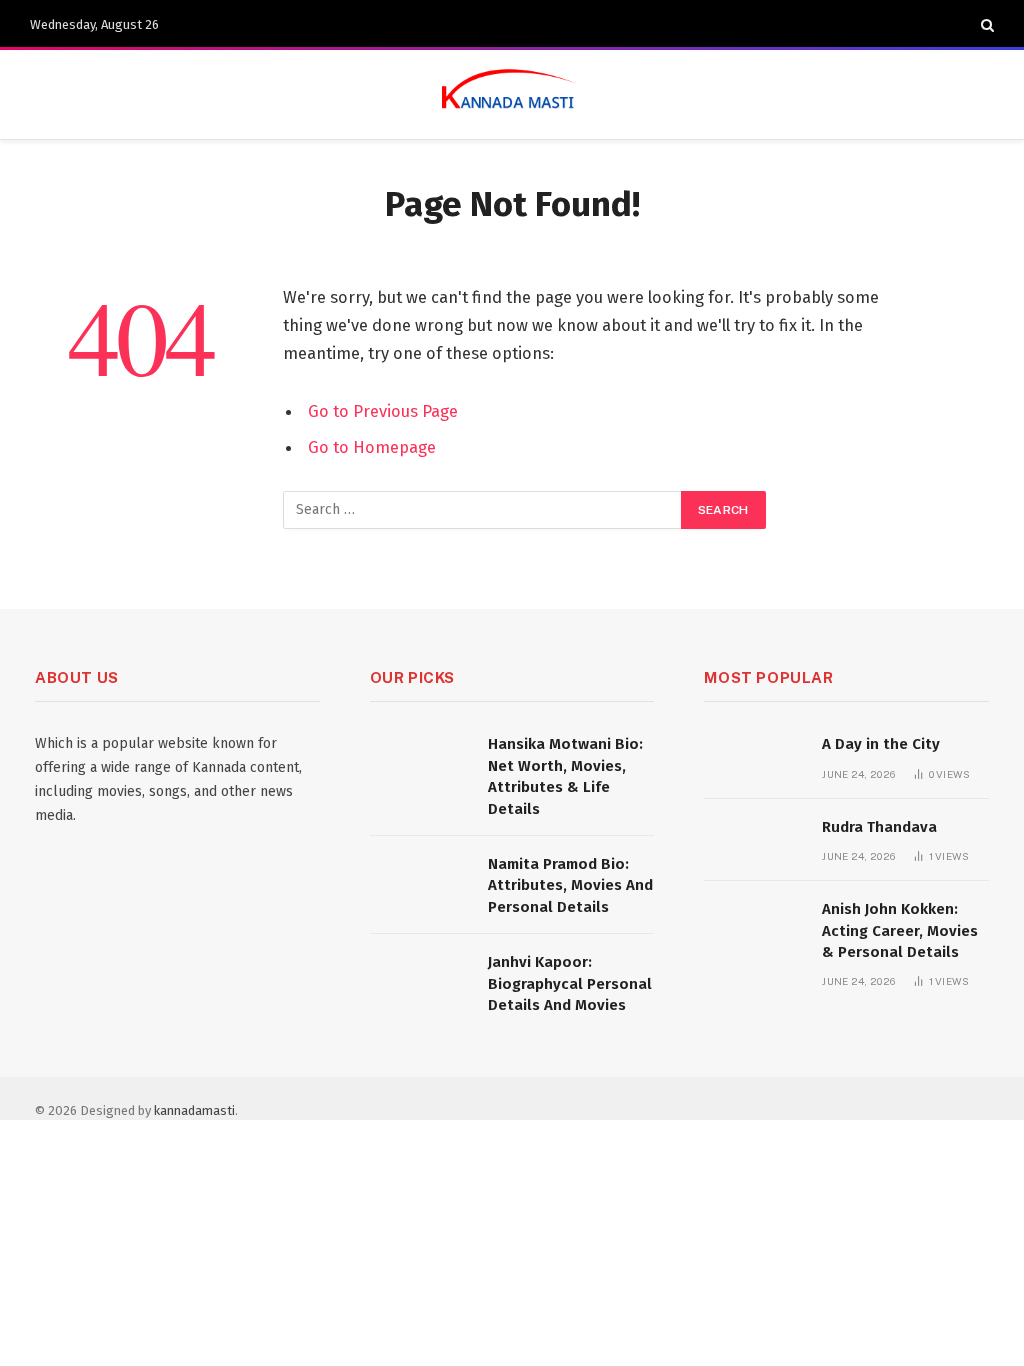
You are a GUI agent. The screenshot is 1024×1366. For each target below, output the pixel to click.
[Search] (985, 25)
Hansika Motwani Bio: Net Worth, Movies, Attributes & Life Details (565, 776)
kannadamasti (194, 1110)
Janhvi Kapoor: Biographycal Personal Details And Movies (570, 983)
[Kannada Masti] (512, 95)
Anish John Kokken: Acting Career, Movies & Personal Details (900, 930)
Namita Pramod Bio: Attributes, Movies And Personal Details (570, 885)
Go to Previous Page (383, 411)
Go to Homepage (372, 447)
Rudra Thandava (879, 827)
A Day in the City (881, 744)
